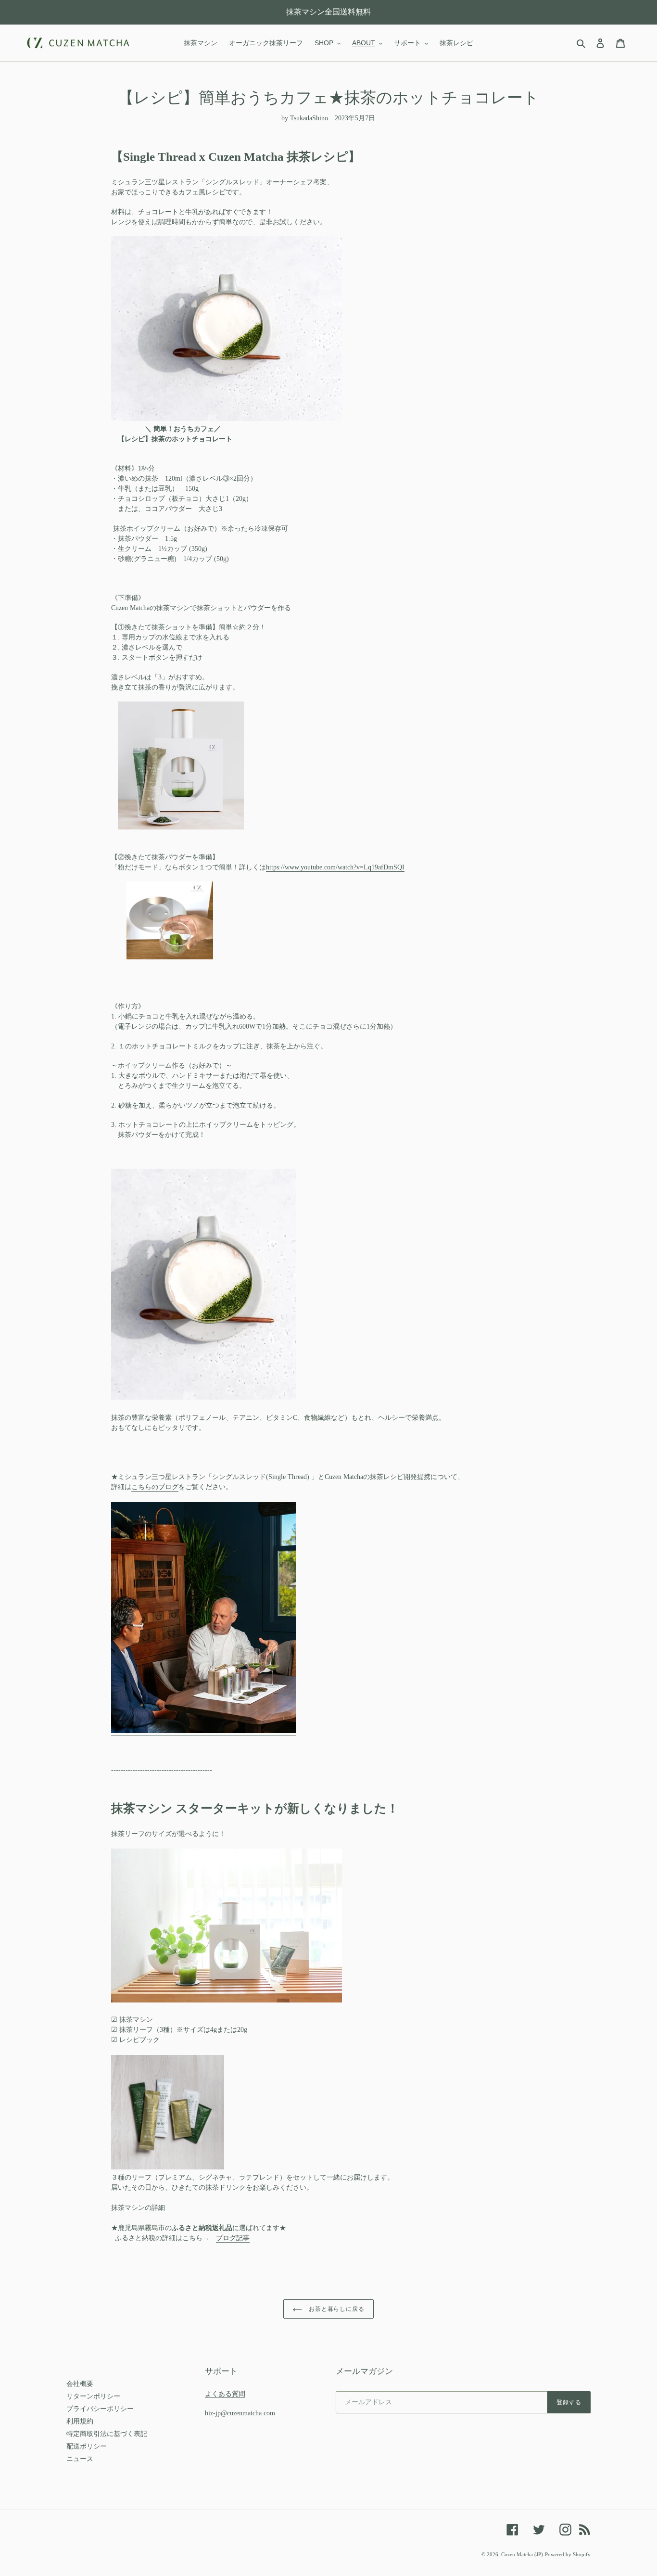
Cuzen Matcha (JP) (522, 2554)
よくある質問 (225, 2394)
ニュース (80, 2459)
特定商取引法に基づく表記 (107, 2434)
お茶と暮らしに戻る (336, 2309)
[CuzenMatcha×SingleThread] (203, 1731)
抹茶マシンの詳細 (138, 2208)
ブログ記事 (233, 2238)
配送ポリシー (87, 2446)
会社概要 (80, 2384)
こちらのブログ (155, 1487)
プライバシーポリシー (100, 2409)
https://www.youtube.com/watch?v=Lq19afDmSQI (335, 867)
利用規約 (80, 2421)
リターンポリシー (93, 2396)
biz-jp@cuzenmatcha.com (240, 2413)
